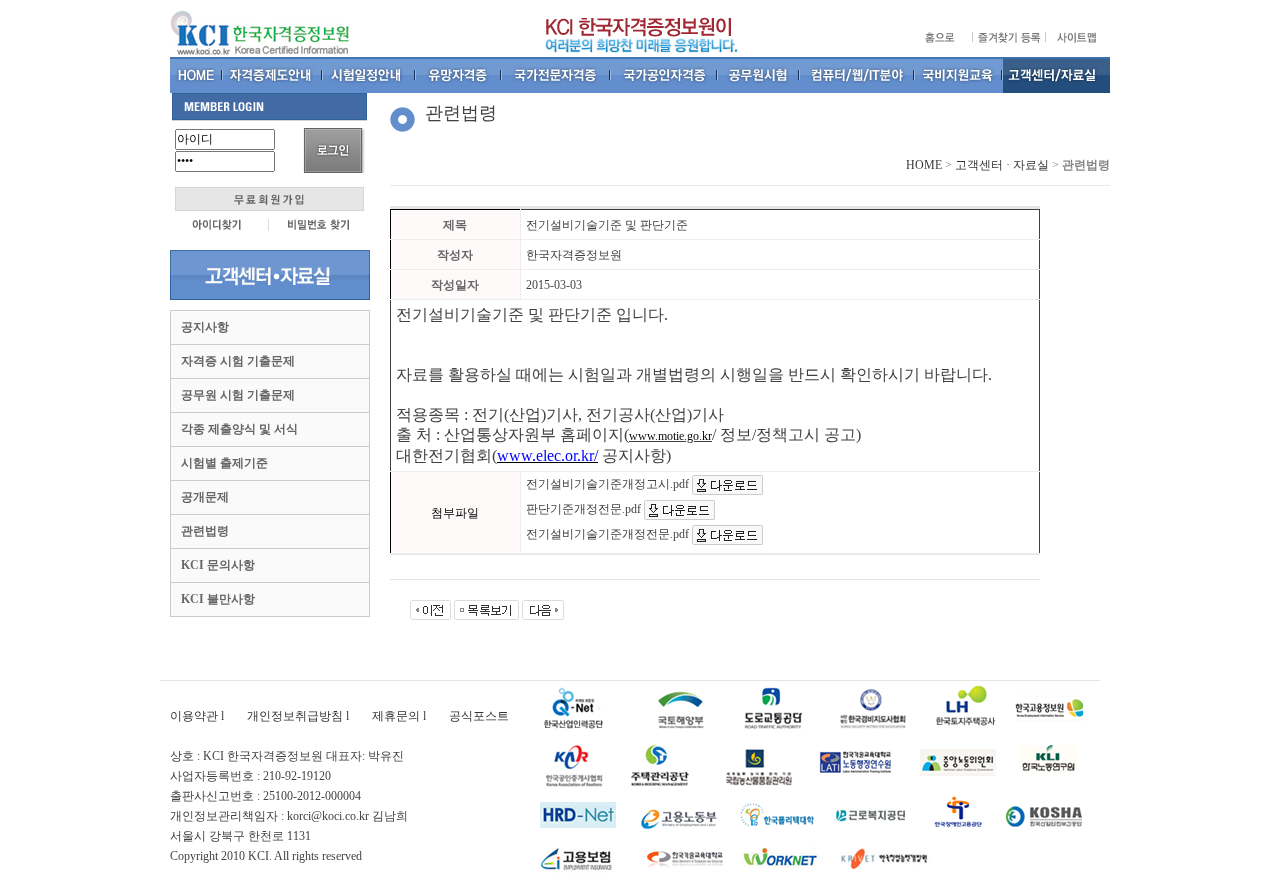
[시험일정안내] (369, 75)
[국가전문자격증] (556, 75)
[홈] (196, 75)
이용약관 (194, 716)
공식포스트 (479, 716)
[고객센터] (1056, 75)
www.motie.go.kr (670, 436)
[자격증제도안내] (273, 75)
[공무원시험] (759, 75)
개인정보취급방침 (295, 716)
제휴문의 (396, 716)
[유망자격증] (459, 75)
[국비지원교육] (959, 75)
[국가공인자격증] (664, 75)
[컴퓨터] (857, 75)
